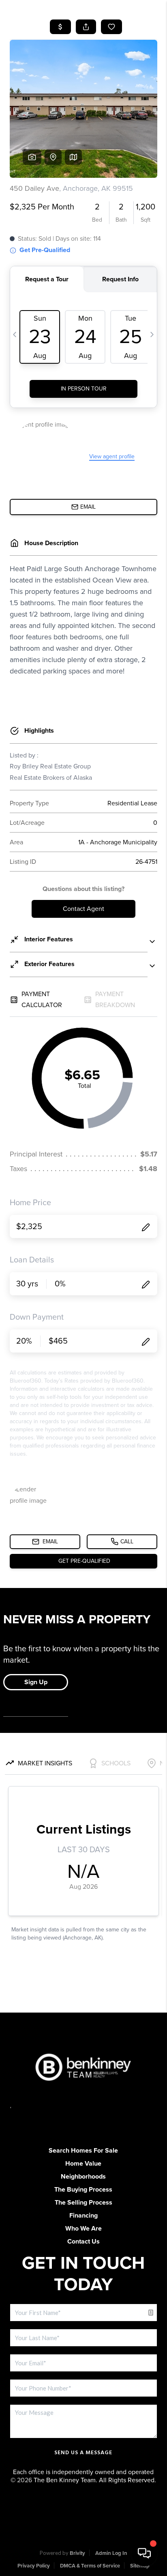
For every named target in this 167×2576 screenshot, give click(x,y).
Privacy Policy (34, 2566)
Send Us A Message (83, 2453)
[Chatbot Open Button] (144, 2553)
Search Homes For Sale (83, 2151)
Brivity (77, 2553)
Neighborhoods (83, 2177)
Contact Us (83, 2242)
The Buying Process (83, 2190)
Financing (83, 2216)
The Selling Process (83, 2203)
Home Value (83, 2164)
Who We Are (83, 2229)
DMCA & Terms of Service (90, 2566)
